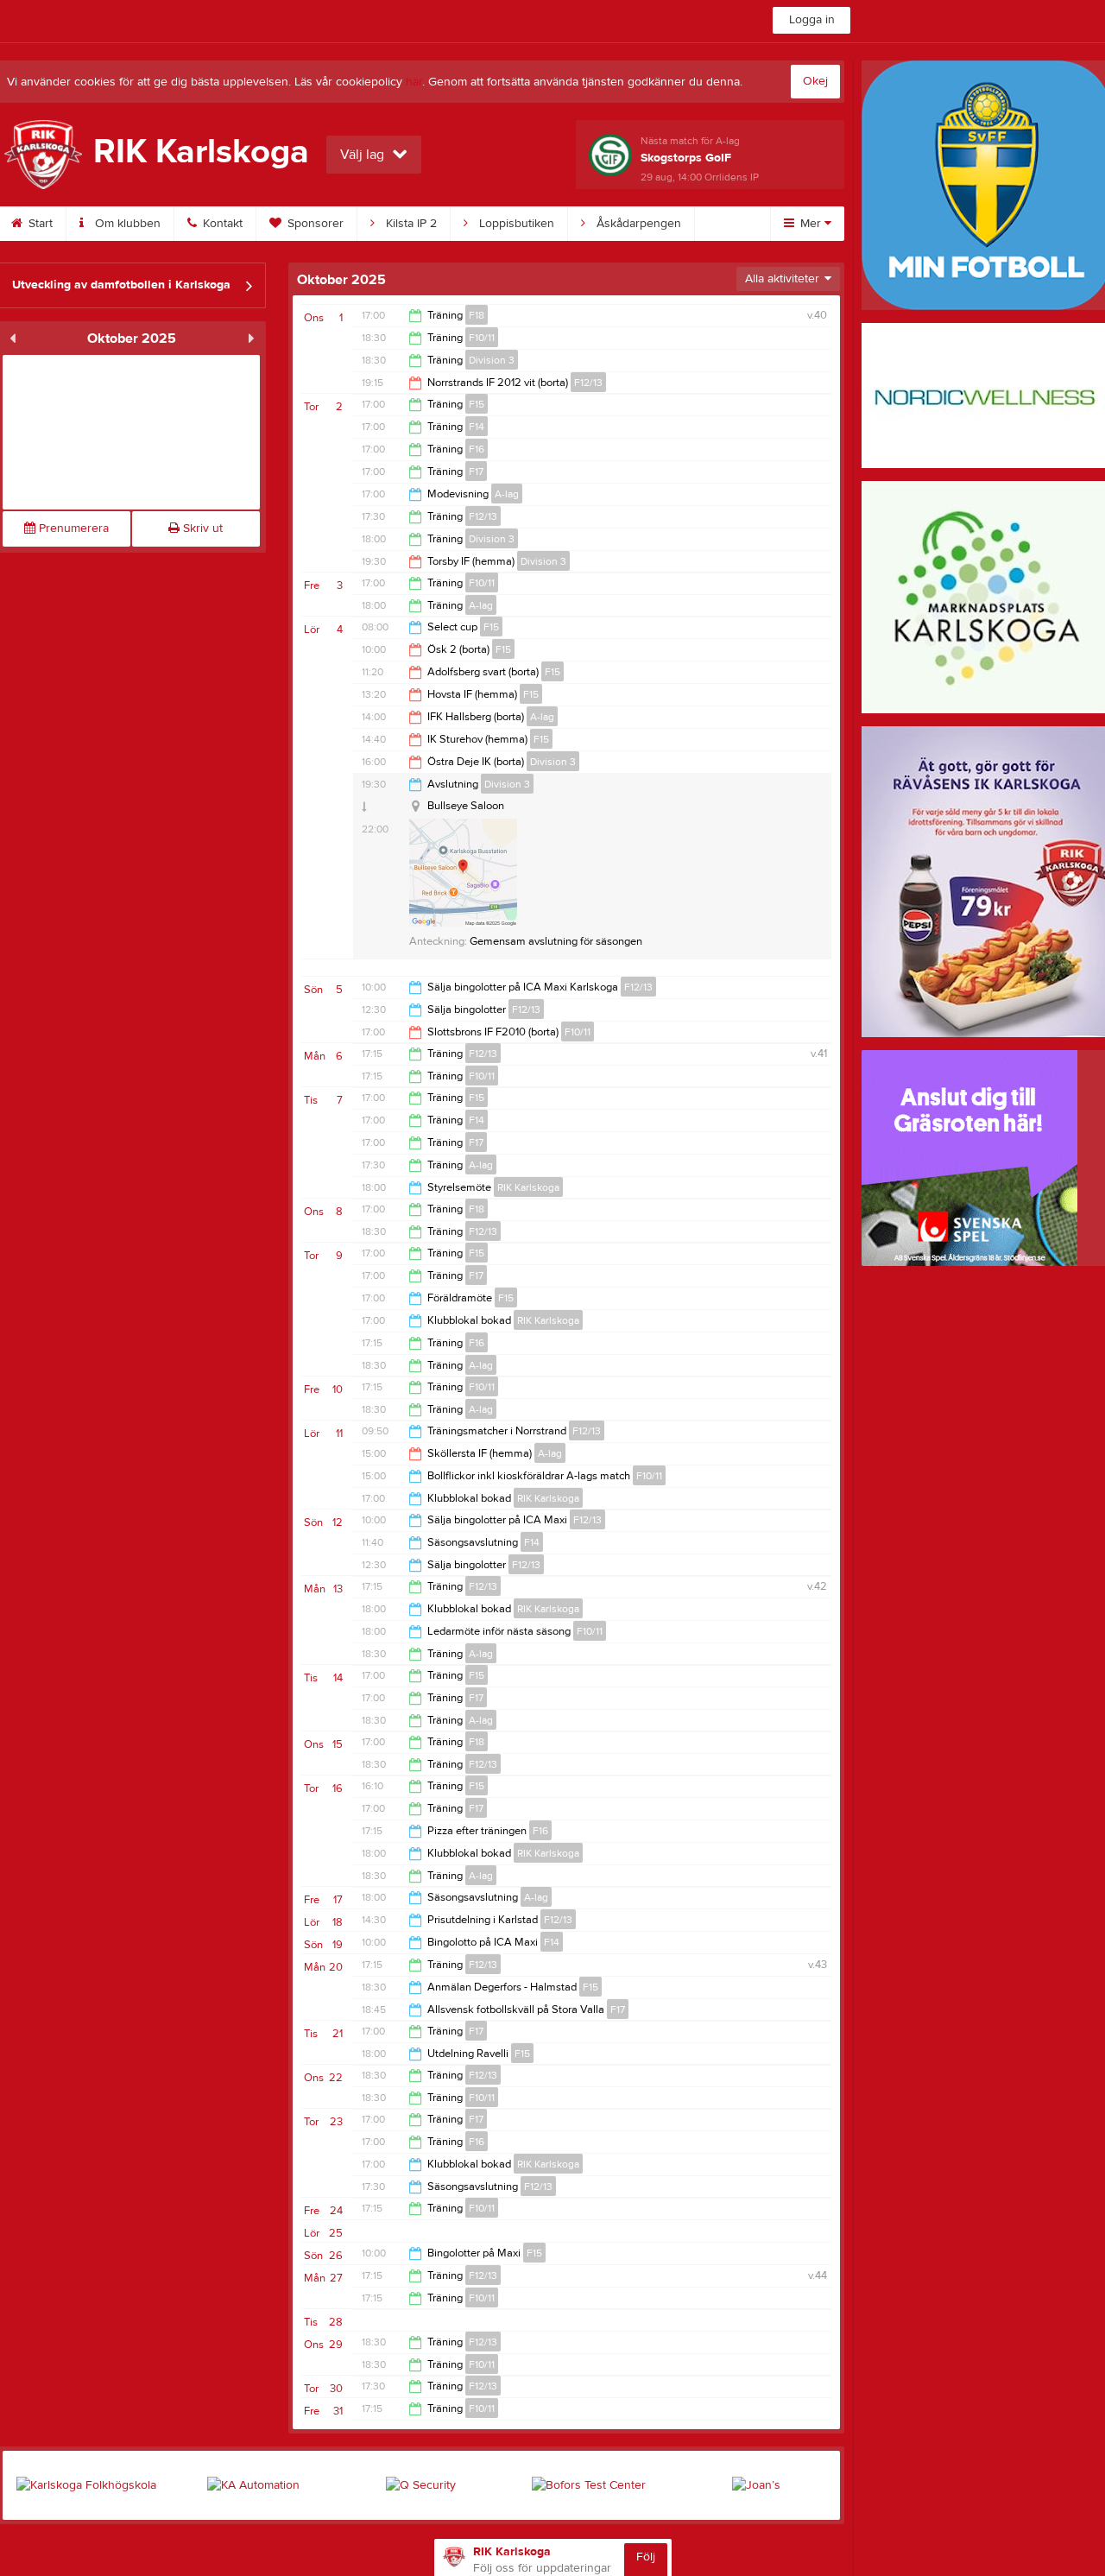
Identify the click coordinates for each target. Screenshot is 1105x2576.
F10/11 (482, 338)
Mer (811, 224)
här (414, 82)
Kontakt (221, 224)
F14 (477, 427)
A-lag (507, 494)
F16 (477, 449)
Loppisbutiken (515, 224)
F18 (477, 315)
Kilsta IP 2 (410, 224)
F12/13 (588, 383)
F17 (476, 472)
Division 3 (492, 360)
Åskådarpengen (637, 224)
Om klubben (126, 224)
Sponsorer (314, 224)
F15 (477, 404)
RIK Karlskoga (528, 1187)
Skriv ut (201, 528)
